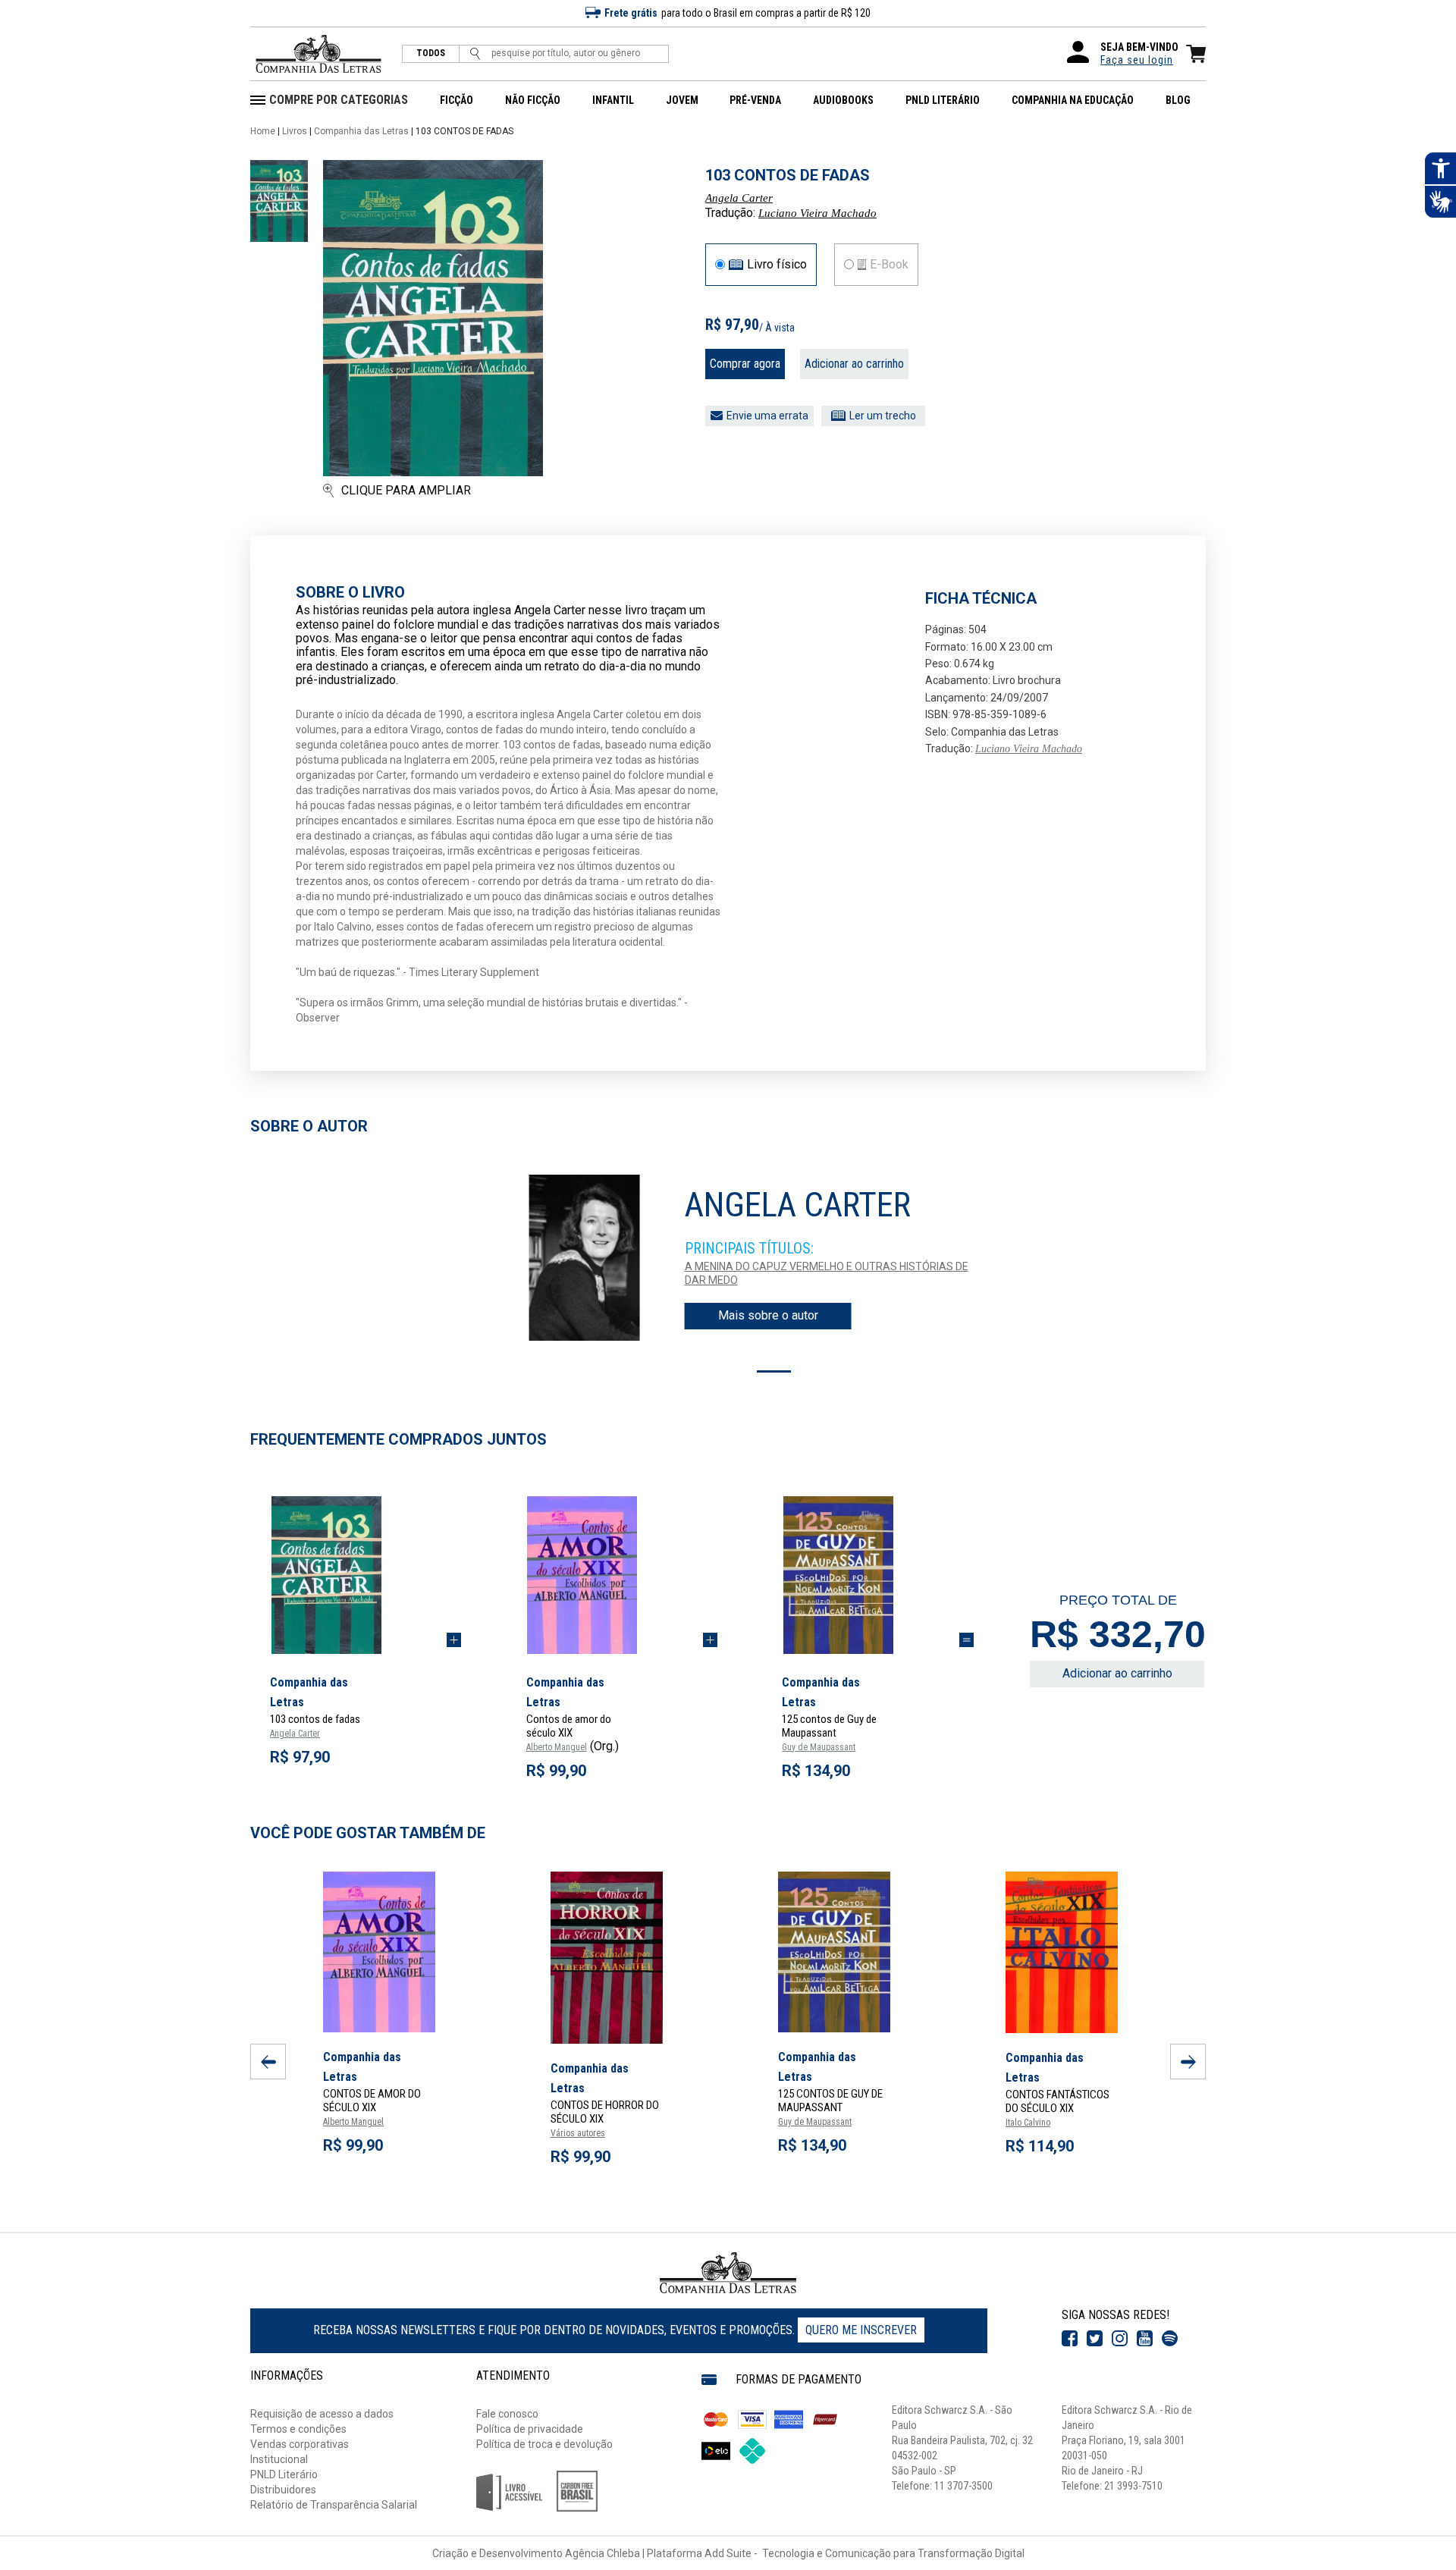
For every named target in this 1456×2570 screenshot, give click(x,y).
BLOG (1178, 100)
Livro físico (777, 265)
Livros (295, 131)
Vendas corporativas (300, 2444)
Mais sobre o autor (768, 1315)
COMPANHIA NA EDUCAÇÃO (1073, 100)
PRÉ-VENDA (755, 100)
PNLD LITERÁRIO (943, 100)
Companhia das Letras (361, 131)
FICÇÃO (457, 100)
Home (263, 131)
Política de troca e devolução (544, 2444)
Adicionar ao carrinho (854, 364)
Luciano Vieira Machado (817, 213)
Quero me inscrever (861, 2330)
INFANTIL (613, 100)
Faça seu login (1137, 60)
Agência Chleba (602, 2553)
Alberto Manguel (557, 1747)
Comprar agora (745, 364)
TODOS (431, 53)
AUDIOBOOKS (843, 100)
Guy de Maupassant (819, 1747)
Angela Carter (739, 198)
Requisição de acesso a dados (322, 2414)
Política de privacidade (530, 2429)
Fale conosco (507, 2414)
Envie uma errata (767, 416)
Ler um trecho (883, 416)
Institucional (279, 2459)
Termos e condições (298, 2429)
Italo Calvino (1028, 2123)
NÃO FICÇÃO (533, 100)
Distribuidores (283, 2490)
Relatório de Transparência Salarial (334, 2505)
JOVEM (682, 100)
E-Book (889, 265)
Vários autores (578, 2133)
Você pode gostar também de (368, 1833)
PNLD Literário (284, 2474)
